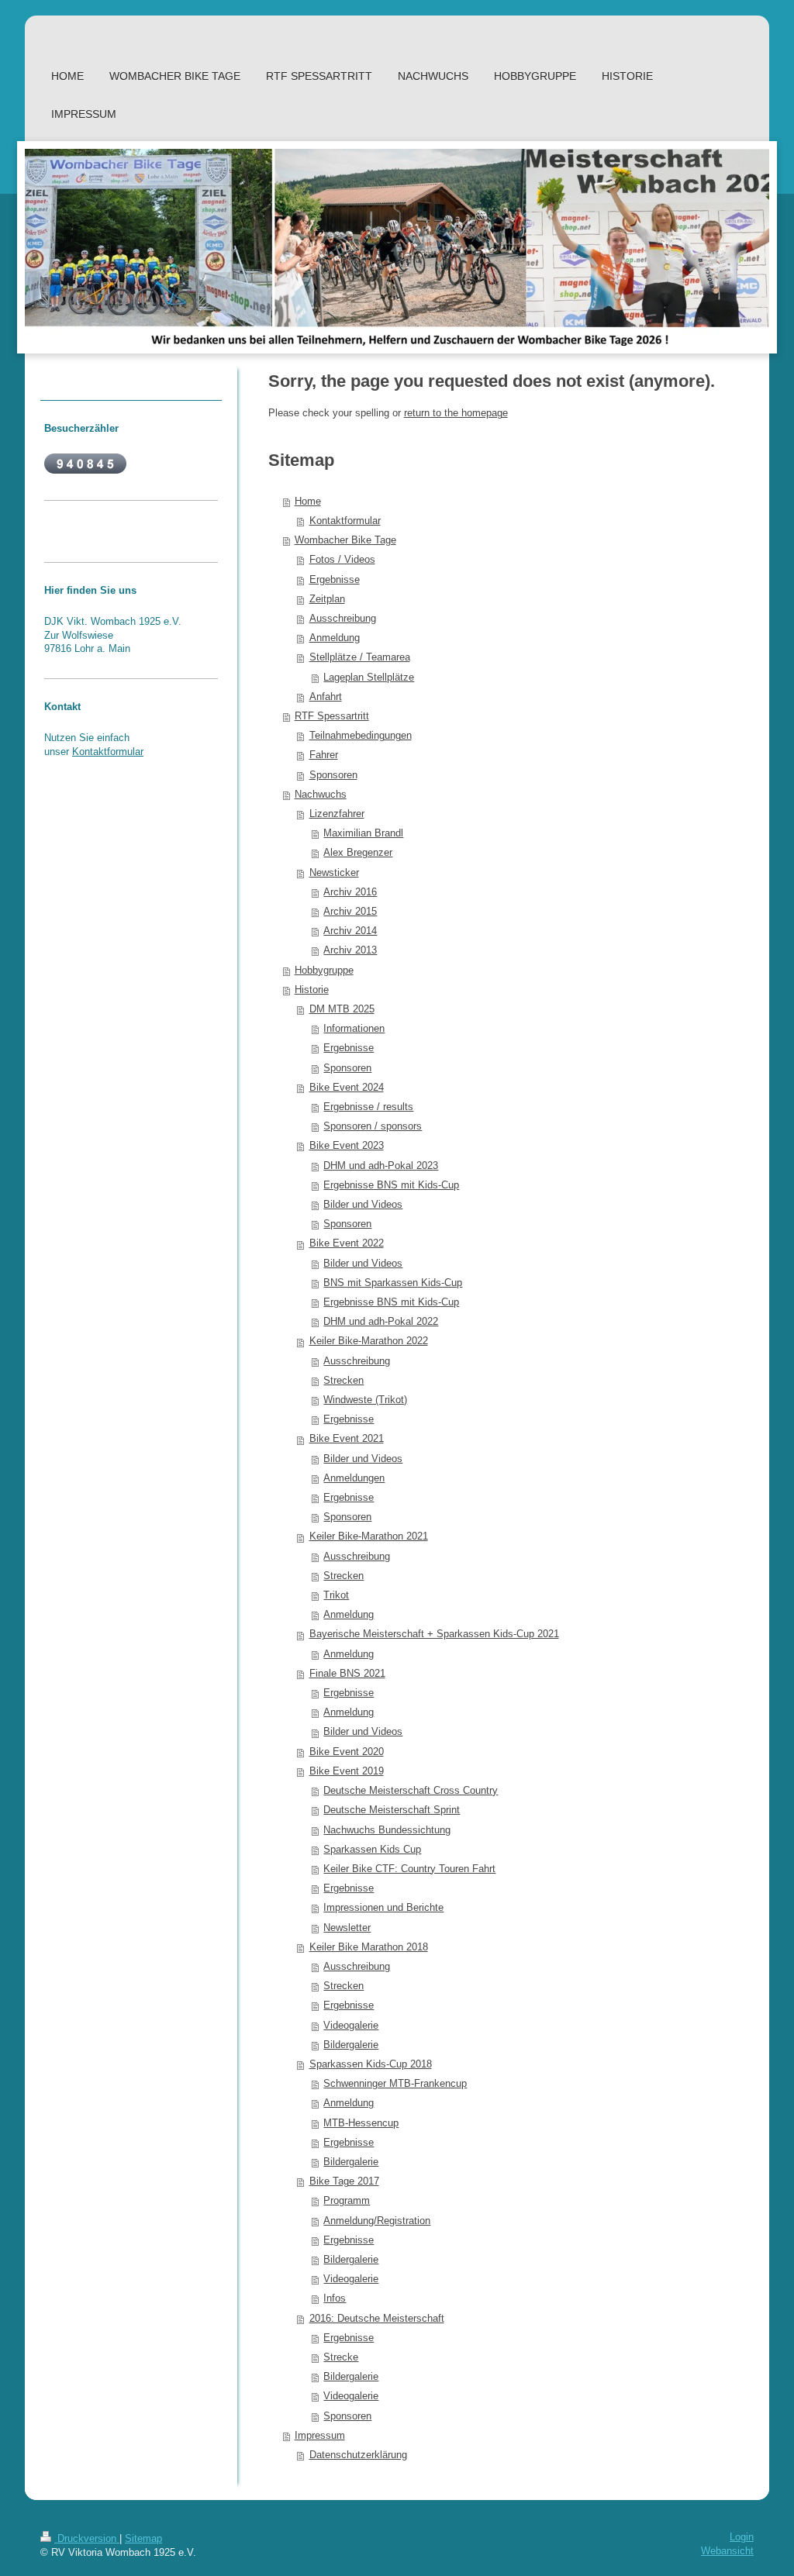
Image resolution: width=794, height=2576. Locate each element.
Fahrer (324, 755)
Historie (312, 990)
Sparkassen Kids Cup (372, 1850)
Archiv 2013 (350, 950)
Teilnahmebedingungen (361, 736)
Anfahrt (326, 697)
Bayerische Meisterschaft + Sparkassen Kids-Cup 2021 (434, 1634)
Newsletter (347, 1928)
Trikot (336, 1595)
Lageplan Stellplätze (369, 678)
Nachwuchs (321, 795)
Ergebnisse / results (368, 1107)
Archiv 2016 (350, 892)
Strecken (343, 1381)
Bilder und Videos (363, 1205)
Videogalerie (351, 2026)
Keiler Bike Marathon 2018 (369, 1947)
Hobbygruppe (324, 971)
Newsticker (334, 873)
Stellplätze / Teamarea (360, 657)
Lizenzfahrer (337, 814)
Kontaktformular (345, 521)
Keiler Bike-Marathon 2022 (369, 1341)
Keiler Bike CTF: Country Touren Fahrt (409, 1869)
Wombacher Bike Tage (345, 540)
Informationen (354, 1029)
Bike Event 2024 (347, 1088)
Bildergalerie (351, 2045)
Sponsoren (333, 775)
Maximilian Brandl (363, 833)
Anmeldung (335, 638)
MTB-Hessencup (361, 2123)
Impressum (320, 2436)
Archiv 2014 (350, 931)
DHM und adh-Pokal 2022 (381, 1322)
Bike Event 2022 (347, 1243)
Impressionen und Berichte (383, 1908)
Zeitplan (327, 599)
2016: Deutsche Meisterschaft (377, 2319)
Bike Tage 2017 (344, 2181)
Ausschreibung (343, 619)
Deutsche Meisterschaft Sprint (392, 1810)
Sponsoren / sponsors (373, 1126)
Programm (347, 2201)
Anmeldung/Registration (377, 2221)
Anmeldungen (354, 1478)
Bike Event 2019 (347, 1771)
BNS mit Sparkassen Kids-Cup (393, 1283)
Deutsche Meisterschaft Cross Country (411, 1791)
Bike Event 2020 (347, 1752)
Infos (335, 2298)
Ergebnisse (335, 580)
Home (308, 502)
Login (742, 2537)
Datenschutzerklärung (358, 2455)
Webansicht (727, 2551)
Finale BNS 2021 (347, 1674)
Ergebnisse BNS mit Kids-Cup (391, 1185)
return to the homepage (456, 413)
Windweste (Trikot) (365, 1400)
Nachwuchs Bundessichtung (387, 1830)
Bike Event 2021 (347, 1439)
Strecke (341, 2357)
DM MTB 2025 (342, 1009)
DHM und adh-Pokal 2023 (381, 1166)
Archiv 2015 (350, 912)
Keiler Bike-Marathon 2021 (369, 1536)
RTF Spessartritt (332, 716)
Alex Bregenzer (358, 853)
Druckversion (87, 2539)
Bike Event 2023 (347, 1146)
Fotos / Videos (342, 560)
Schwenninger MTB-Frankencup (395, 2084)
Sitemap (143, 2539)
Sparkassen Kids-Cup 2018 (371, 2064)
